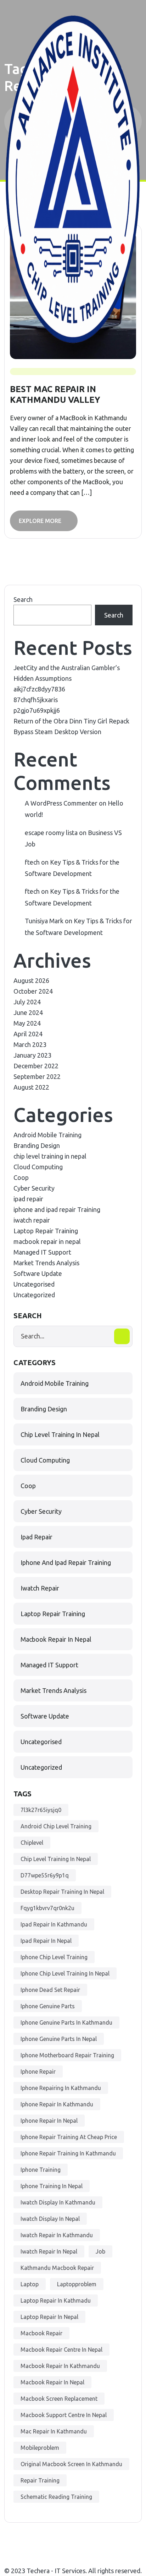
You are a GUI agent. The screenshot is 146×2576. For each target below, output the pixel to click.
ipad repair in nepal (46, 1941)
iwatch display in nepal (50, 2219)
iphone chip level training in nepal (65, 1973)
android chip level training (56, 1826)
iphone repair (38, 2072)
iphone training (41, 2170)
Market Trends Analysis (46, 1263)
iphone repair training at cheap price (69, 2137)
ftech (32, 862)
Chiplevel (32, 1843)
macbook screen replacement (59, 2399)
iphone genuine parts (48, 2006)
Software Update (38, 1273)
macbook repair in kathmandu (60, 2366)
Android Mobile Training (47, 1135)
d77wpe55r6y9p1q (45, 1875)
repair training (40, 2480)
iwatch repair (32, 1220)
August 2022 (31, 1087)
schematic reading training (56, 2497)
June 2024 (28, 1012)
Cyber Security (34, 1188)
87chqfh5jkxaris (36, 700)
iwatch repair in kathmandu (57, 2235)
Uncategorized (34, 1295)
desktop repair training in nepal (62, 1892)
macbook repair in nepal (47, 1241)
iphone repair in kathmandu (57, 2104)
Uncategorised (34, 1284)
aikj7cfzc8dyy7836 (39, 689)
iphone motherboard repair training (67, 2055)
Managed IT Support (42, 1252)
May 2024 (27, 1023)
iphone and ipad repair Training (57, 1209)
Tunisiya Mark (44, 921)
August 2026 (31, 980)
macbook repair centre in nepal (61, 2350)
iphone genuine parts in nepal (59, 2039)
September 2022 (37, 1076)
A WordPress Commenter (61, 803)
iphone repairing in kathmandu (61, 2088)
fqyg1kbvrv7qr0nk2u (47, 1908)
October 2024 (33, 991)
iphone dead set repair (50, 1990)
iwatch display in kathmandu (58, 2202)
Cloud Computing (38, 1167)
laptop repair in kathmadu (56, 2300)
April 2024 (28, 1034)
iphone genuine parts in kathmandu (66, 2022)
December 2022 (36, 1066)
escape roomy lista (51, 833)
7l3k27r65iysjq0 (41, 1810)
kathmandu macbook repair (57, 2268)
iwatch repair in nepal (49, 2251)
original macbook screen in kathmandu (71, 2464)
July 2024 (27, 1002)
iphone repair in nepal (49, 2121)
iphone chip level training (54, 1957)
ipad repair (28, 1199)
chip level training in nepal (50, 1156)
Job (100, 2251)
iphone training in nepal (52, 2186)
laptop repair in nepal (49, 2317)
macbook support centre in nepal (64, 2415)
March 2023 (30, 1044)
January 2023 (32, 1055)
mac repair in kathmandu (54, 2431)
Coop (21, 1177)
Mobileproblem (40, 2448)
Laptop (30, 2284)
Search (23, 599)
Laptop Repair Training (46, 1231)
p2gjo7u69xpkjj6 (37, 710)
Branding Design (37, 1145)
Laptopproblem (77, 2284)
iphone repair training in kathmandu (68, 2153)
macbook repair (41, 2333)
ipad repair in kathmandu (54, 1924)
